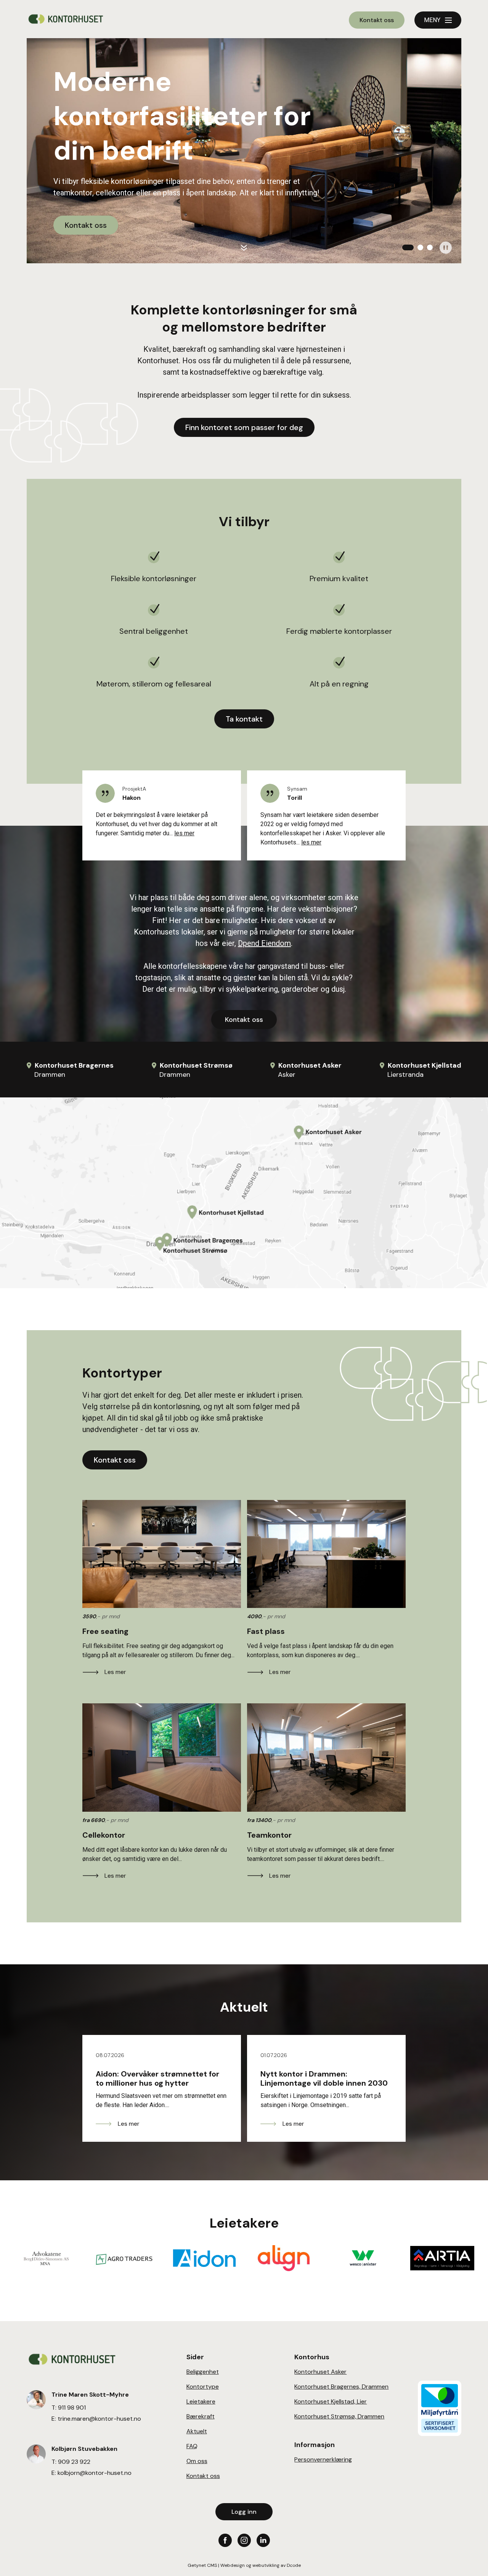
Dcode (294, 2565)
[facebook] (225, 2540)
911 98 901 (72, 2408)
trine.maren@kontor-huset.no (99, 2419)
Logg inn (244, 2512)
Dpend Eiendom (264, 943)
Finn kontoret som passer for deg (244, 427)
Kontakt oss (377, 20)
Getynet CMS (202, 2565)
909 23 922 (74, 2462)
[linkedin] (263, 2540)
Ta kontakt (244, 719)
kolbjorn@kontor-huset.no (95, 2473)
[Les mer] (162, 1554)
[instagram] (244, 2540)
